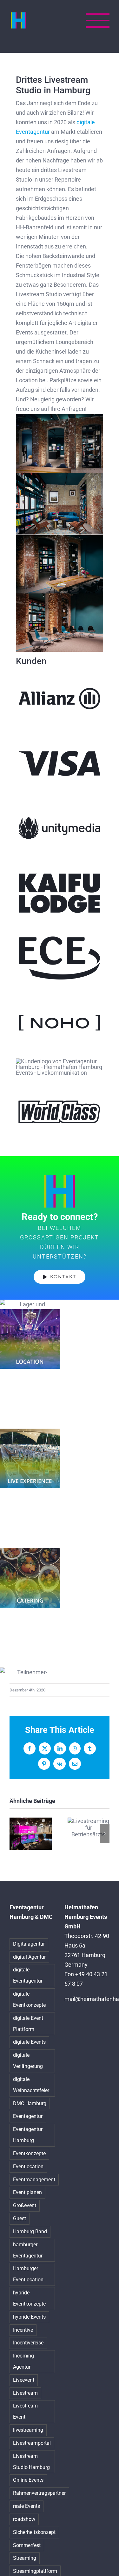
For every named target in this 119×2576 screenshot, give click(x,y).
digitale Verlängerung (28, 2061)
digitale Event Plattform (28, 2024)
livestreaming (28, 2430)
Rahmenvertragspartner (39, 2493)
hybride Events (29, 2317)
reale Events (26, 2506)
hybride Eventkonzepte (29, 2298)
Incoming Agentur (23, 2361)
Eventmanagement (34, 2180)
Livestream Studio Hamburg (31, 2462)
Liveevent (24, 2380)
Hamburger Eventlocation (28, 2274)
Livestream (25, 2393)
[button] (14, 1833)
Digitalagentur (29, 1944)
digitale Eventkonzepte (29, 1999)
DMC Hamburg (30, 2103)
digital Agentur (29, 1957)
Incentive (23, 2330)
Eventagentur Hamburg (28, 2135)
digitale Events (29, 2042)
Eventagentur (28, 2116)
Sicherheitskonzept (34, 2532)
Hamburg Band (30, 2232)
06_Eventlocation (30, 1339)
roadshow (24, 2519)
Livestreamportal (32, 2443)
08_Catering (30, 1578)
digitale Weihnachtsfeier (31, 2085)
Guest (20, 2218)
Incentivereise (28, 2343)
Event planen (27, 2192)
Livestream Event (25, 2411)
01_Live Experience (30, 1458)
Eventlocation (28, 2167)
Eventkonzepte (29, 2153)
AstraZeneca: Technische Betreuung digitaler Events (31, 1834)
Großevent (25, 2205)
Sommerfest (27, 2545)
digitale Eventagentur (28, 1975)
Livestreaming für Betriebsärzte (88, 1828)
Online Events (28, 2480)
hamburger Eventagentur (28, 2250)
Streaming (25, 2558)
